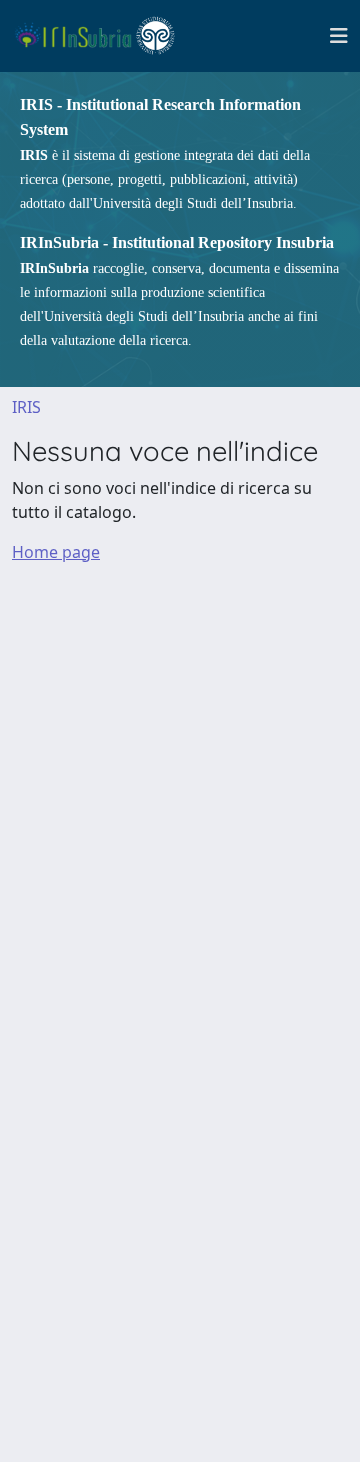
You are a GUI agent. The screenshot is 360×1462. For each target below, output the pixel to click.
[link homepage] (103, 36)
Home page (56, 552)
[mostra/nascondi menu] (339, 36)
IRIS (26, 407)
